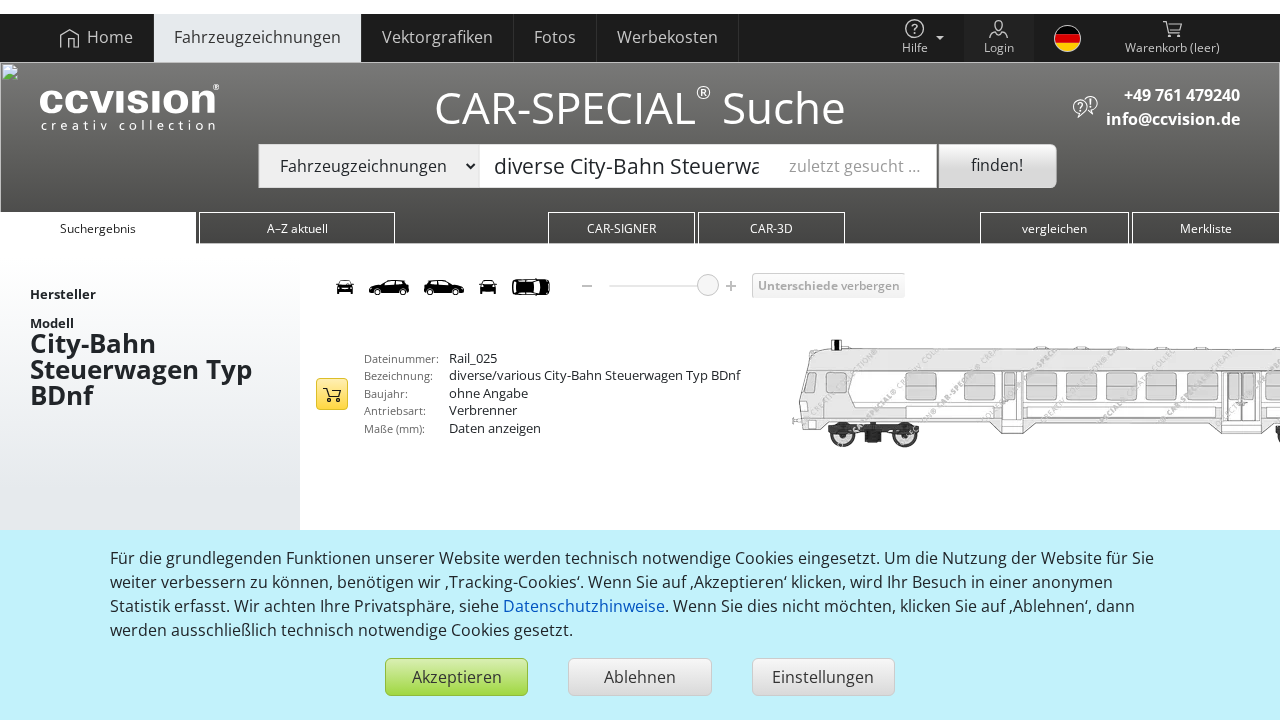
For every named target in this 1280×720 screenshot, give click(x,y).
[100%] (708, 285)
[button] (923, 38)
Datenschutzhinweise (584, 606)
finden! (997, 165)
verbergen (829, 285)
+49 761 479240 (1182, 95)
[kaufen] (332, 394)
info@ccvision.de (1173, 119)
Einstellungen (823, 677)
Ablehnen (640, 677)
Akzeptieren (457, 677)
